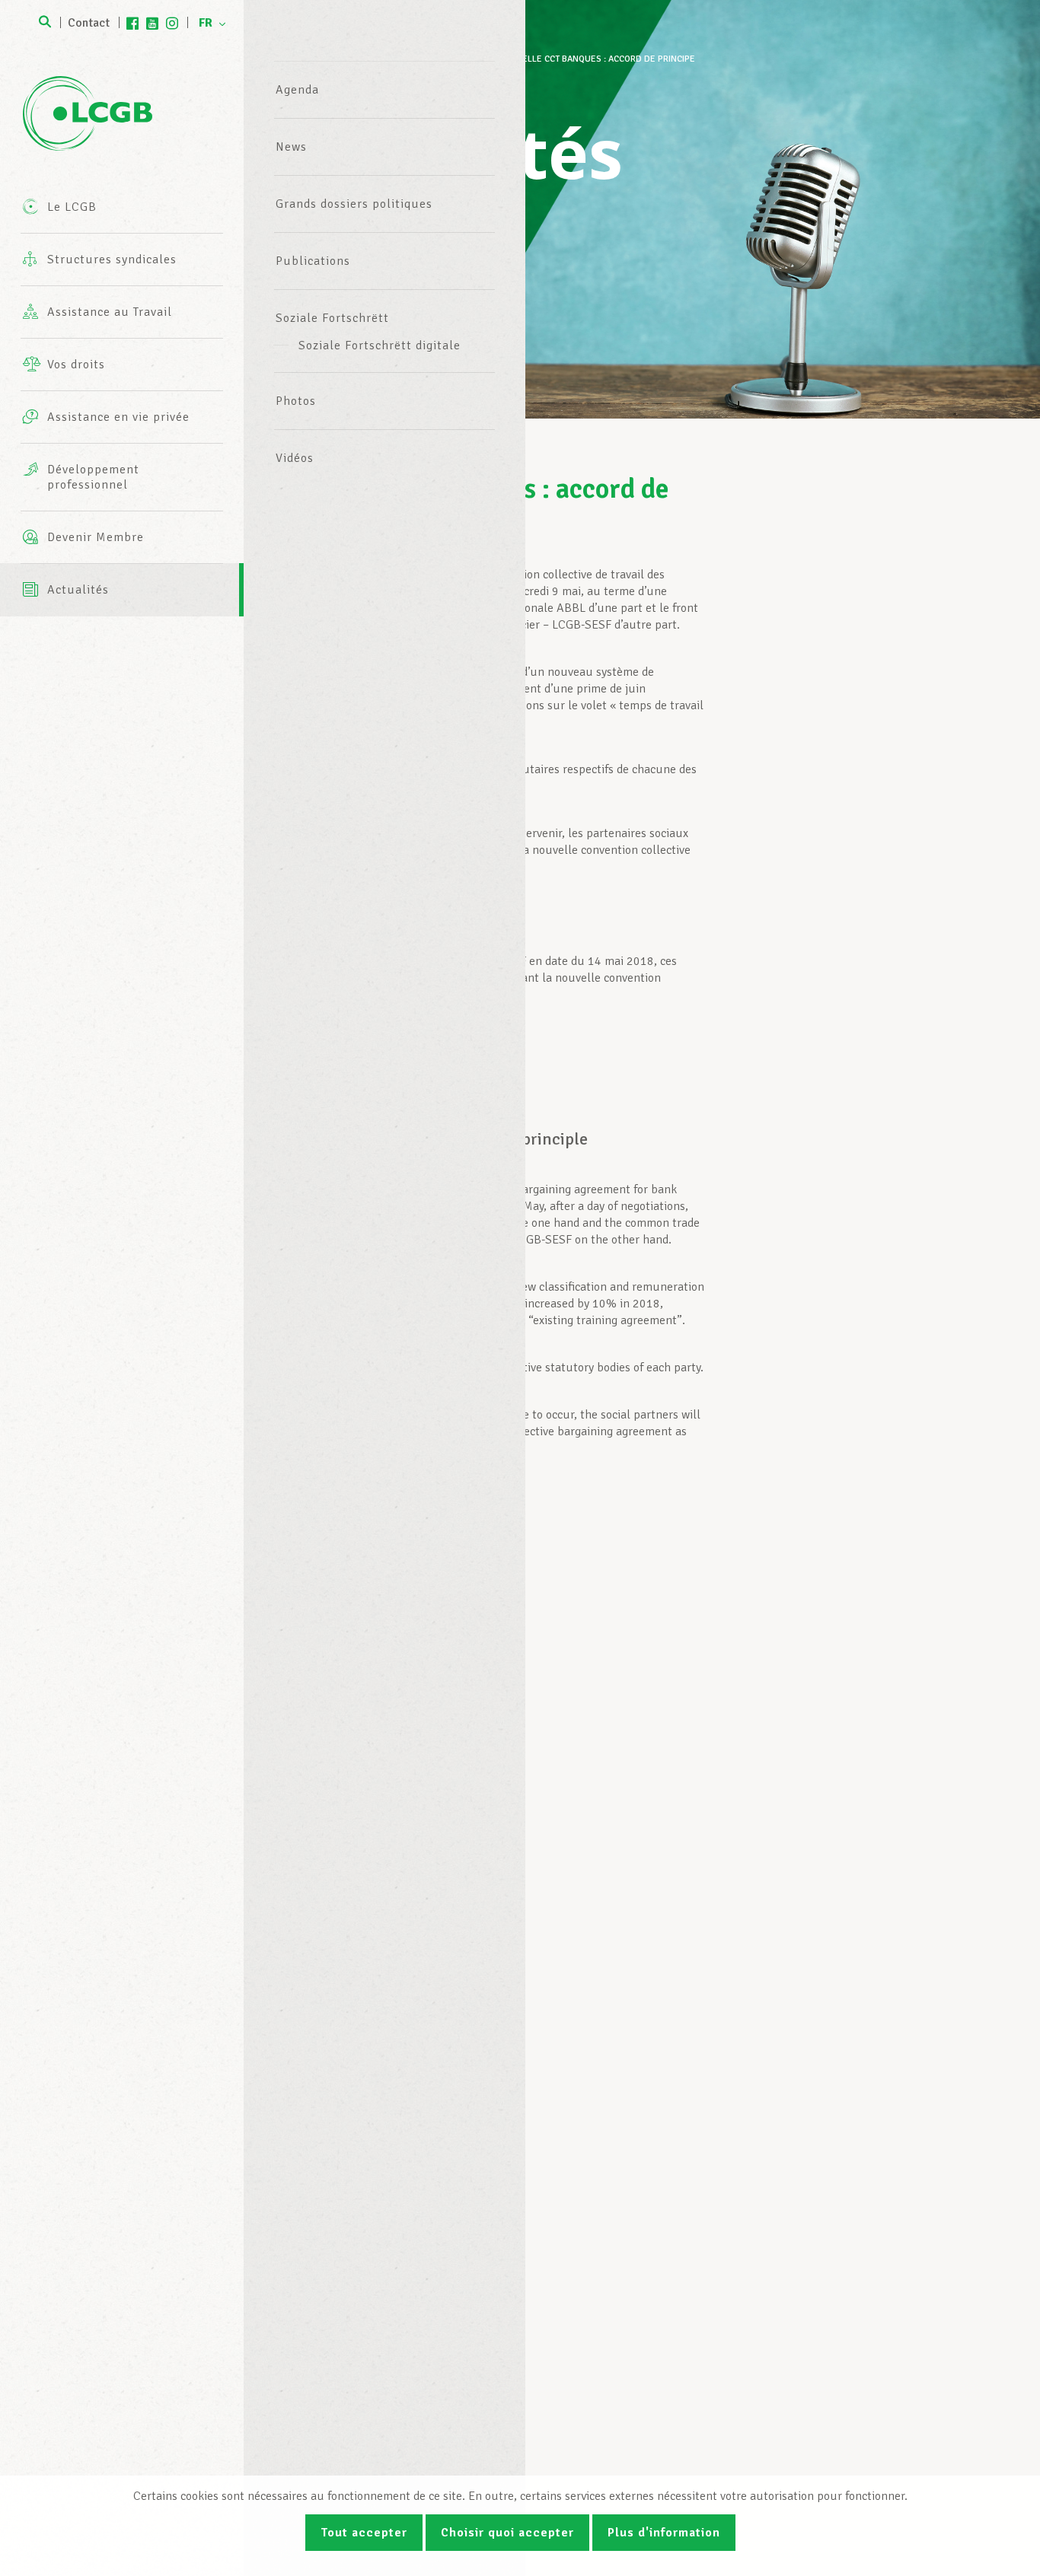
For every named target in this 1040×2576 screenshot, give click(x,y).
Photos (296, 401)
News (291, 147)
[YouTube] (152, 23)
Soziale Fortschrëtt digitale (380, 345)
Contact (89, 23)
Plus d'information (664, 2533)
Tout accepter (364, 2533)
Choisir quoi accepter (507, 2533)
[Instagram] (172, 23)
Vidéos (295, 458)
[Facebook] (132, 23)
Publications (313, 261)
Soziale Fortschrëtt (332, 318)
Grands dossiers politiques (354, 204)
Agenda (297, 90)
